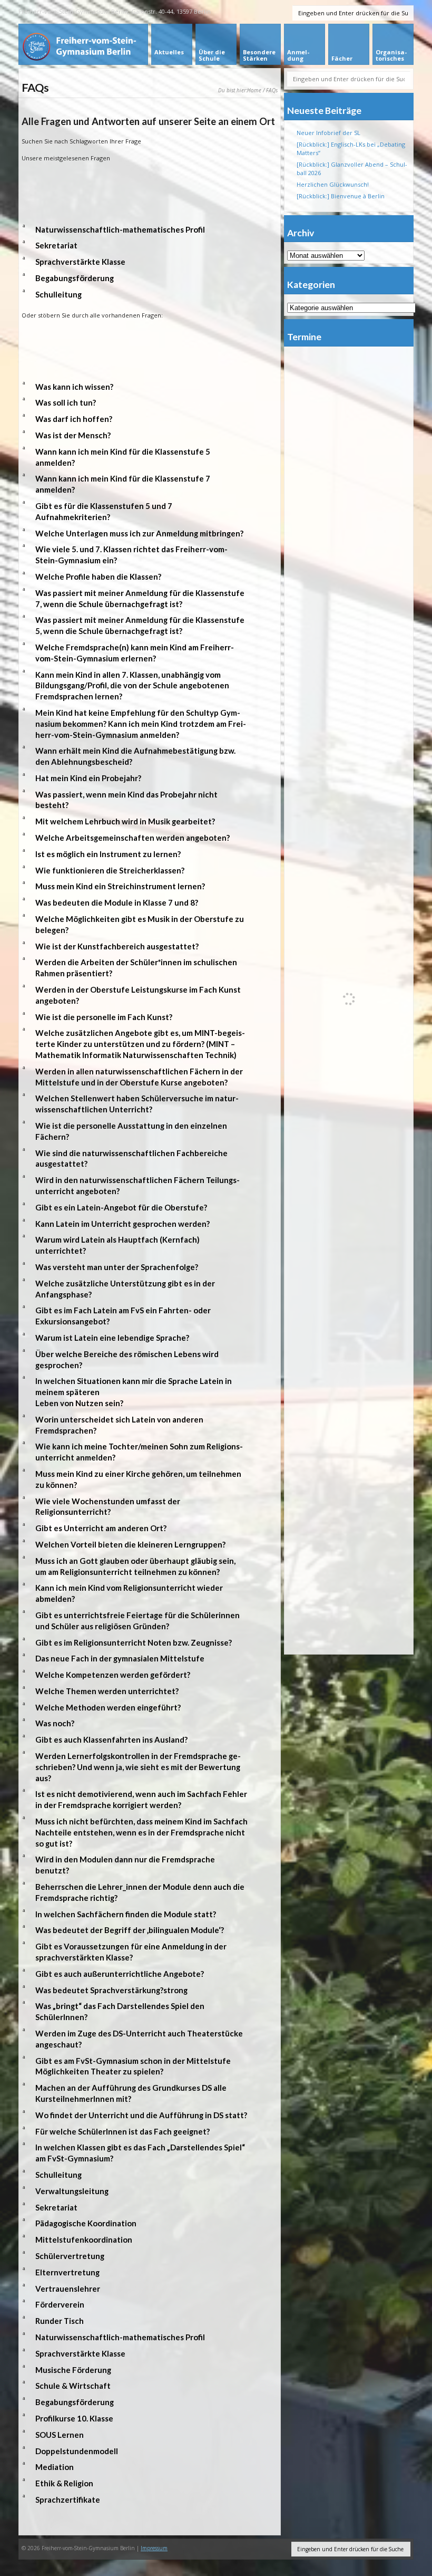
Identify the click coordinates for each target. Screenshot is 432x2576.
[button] (150, 230)
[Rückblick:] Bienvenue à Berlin (341, 196)
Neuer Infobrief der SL (328, 133)
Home (254, 90)
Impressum (154, 2548)
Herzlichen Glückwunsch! (333, 184)
